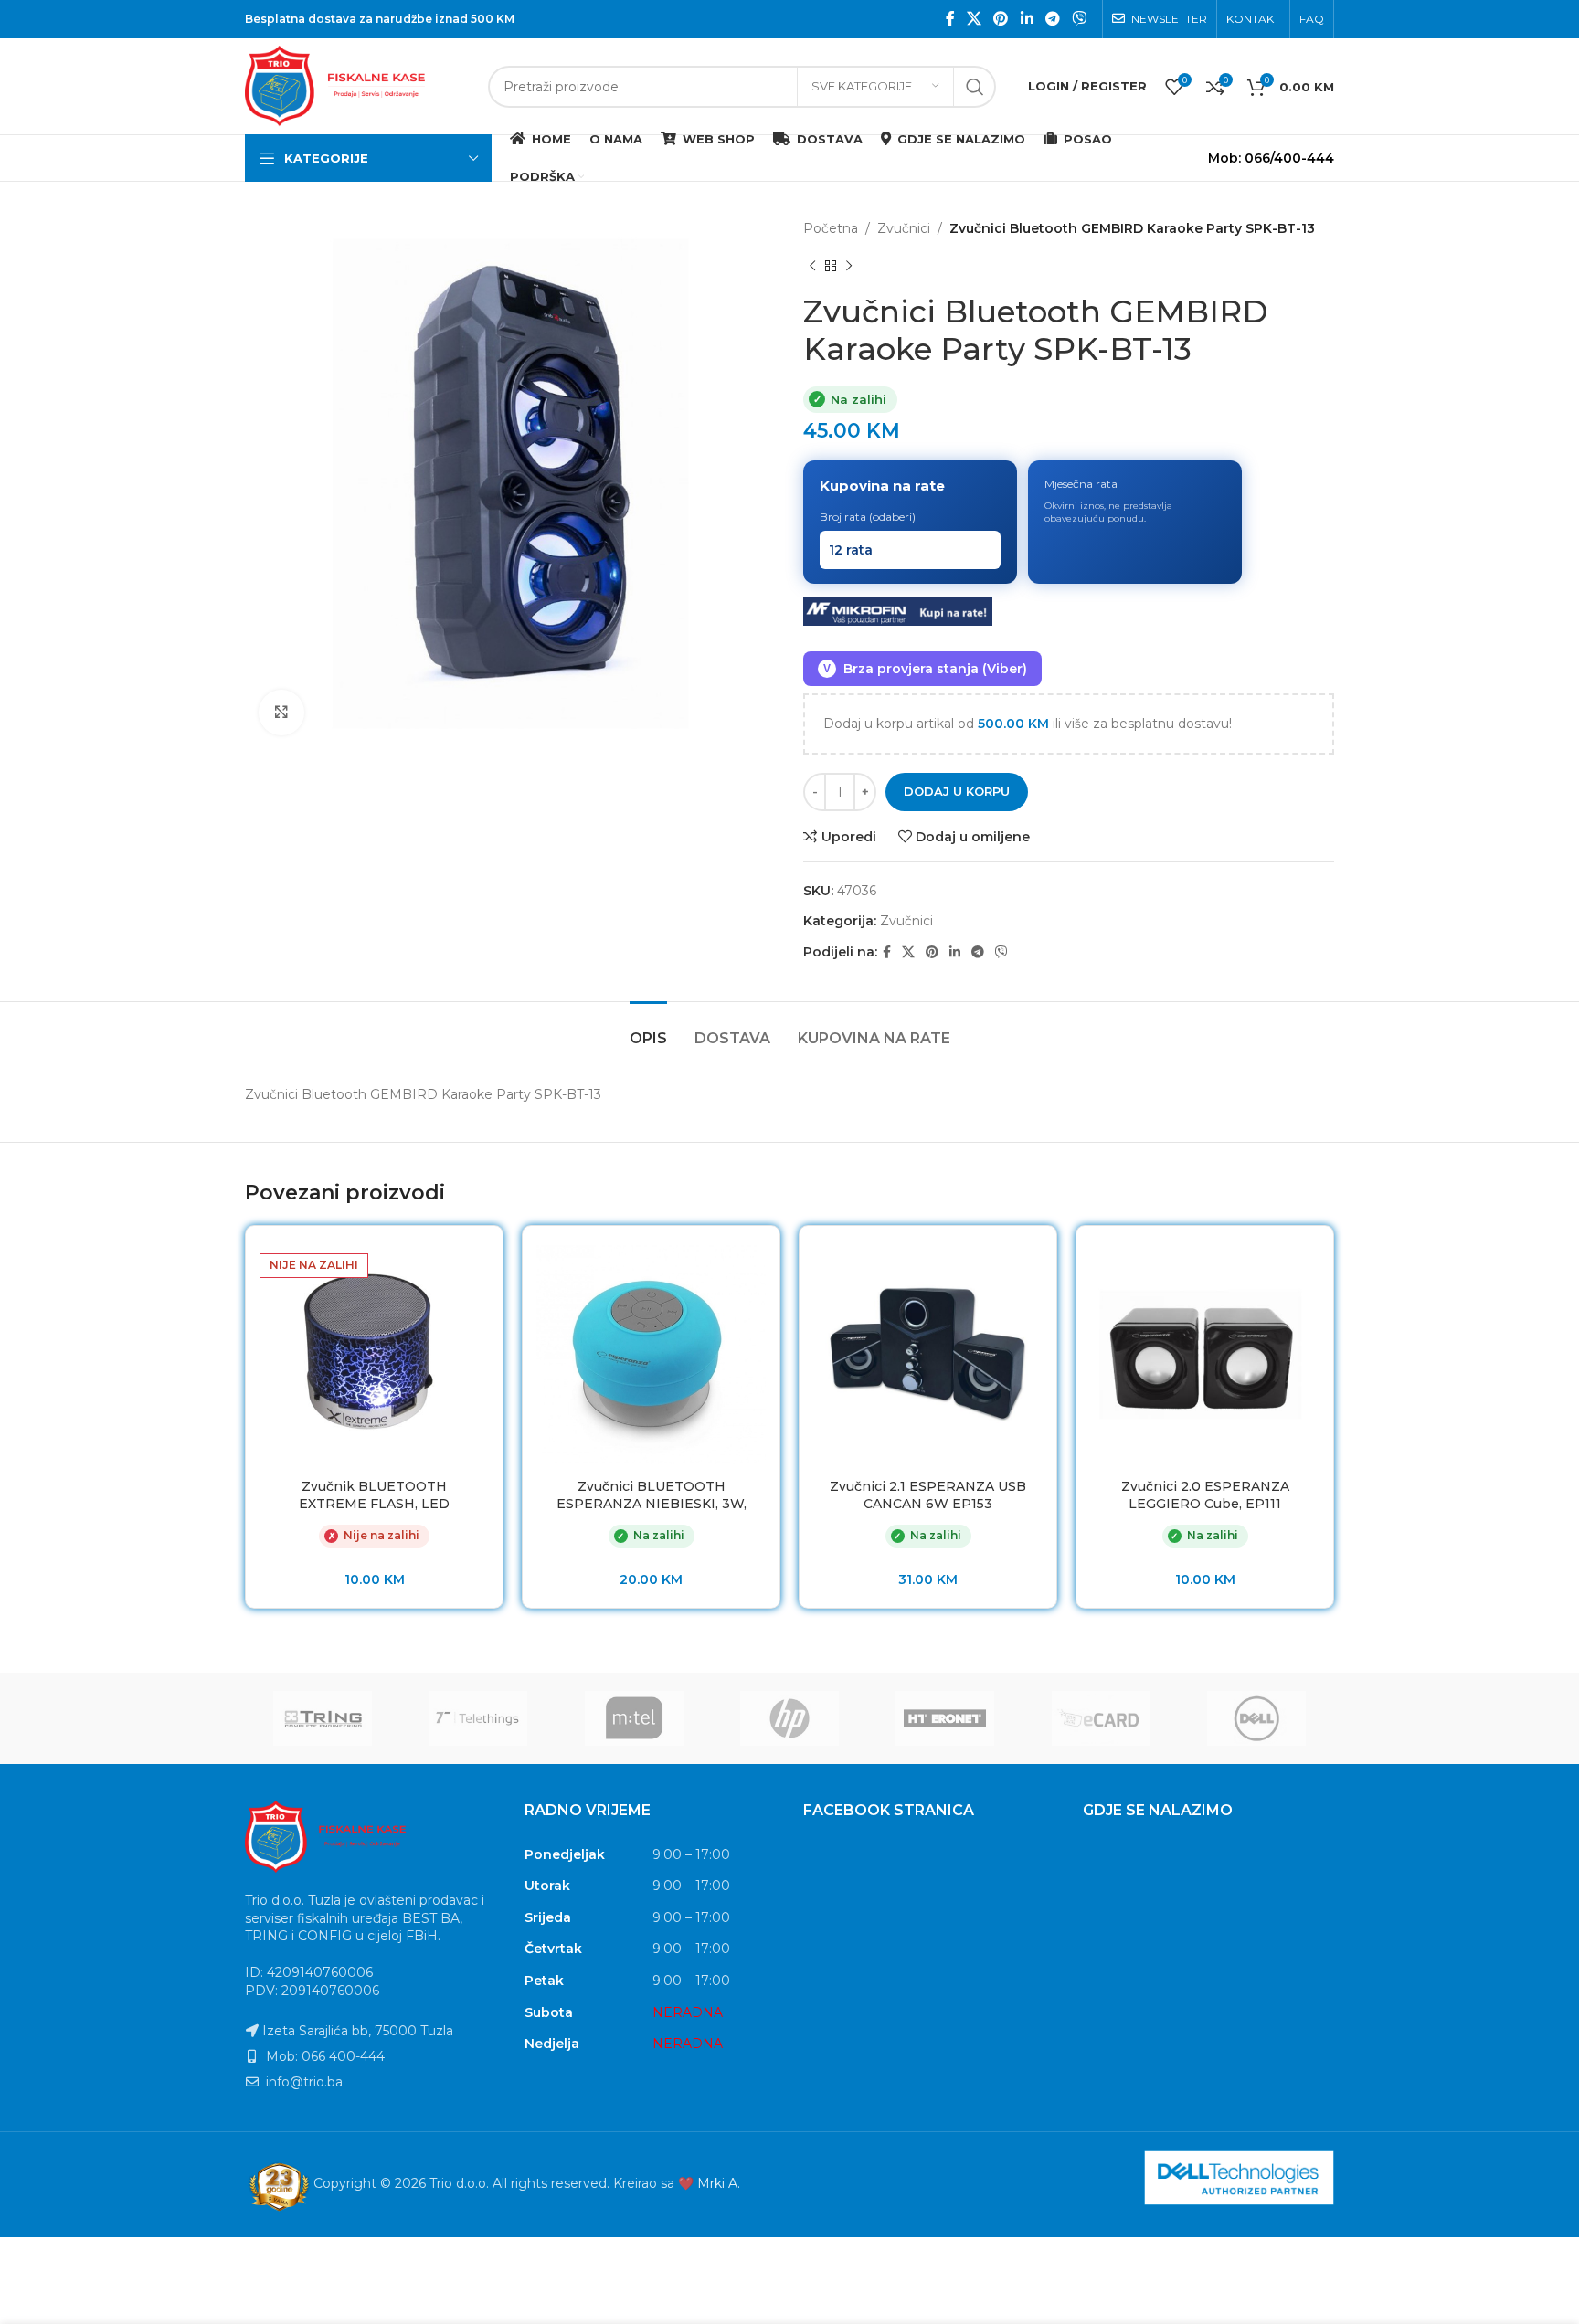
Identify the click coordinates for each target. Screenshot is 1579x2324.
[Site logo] (357, 85)
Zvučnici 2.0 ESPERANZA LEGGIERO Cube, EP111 (1205, 1495)
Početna (831, 228)
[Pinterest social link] (1001, 19)
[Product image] (651, 1354)
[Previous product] (812, 266)
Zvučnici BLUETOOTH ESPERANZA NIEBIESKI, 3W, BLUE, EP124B (652, 1504)
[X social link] (974, 19)
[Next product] (849, 266)
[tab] (648, 1029)
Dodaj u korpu (957, 791)
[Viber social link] (1080, 19)
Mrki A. (719, 2183)
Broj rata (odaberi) (868, 517)
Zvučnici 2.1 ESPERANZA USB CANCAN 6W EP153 (928, 1495)
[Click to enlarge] (281, 713)
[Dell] (1256, 1718)
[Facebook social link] (950, 19)
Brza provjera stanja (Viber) (925, 669)
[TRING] (323, 1718)
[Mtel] (634, 1718)
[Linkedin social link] (1027, 19)
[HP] (789, 1718)
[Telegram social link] (1052, 19)
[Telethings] (478, 1718)
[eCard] (1100, 1718)
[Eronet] (945, 1718)
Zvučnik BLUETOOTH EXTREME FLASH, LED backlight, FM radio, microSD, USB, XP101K (374, 1513)
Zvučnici (904, 228)
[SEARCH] (975, 87)
